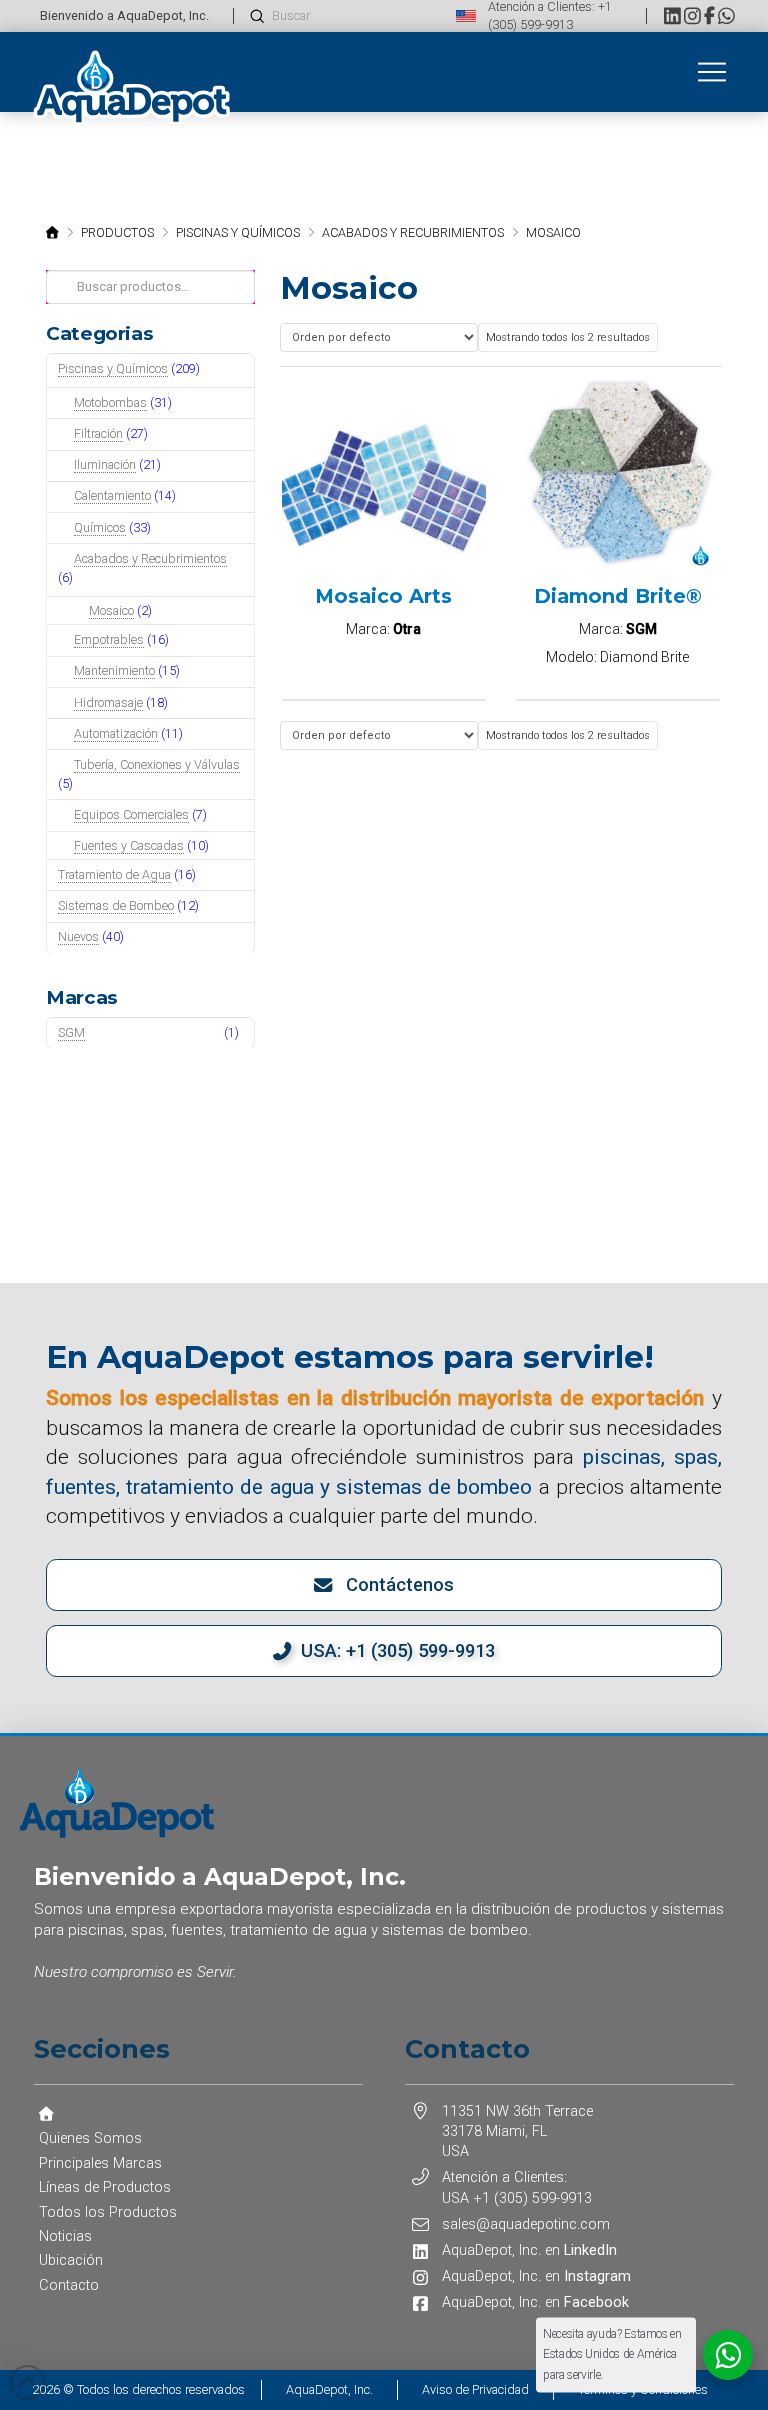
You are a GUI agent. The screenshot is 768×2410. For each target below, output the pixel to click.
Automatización (116, 733)
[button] (712, 72)
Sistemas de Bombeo (116, 905)
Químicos (100, 527)
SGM (71, 1032)
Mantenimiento (114, 670)
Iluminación (105, 464)
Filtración (98, 433)
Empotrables (109, 639)
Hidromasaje (108, 702)
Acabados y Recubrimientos (150, 558)
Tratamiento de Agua (114, 874)
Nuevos (78, 936)
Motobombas (110, 402)
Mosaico (111, 610)
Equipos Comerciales (131, 814)
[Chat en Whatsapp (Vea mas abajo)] (726, 15)
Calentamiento (112, 495)
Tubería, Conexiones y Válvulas (157, 764)
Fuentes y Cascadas (129, 845)
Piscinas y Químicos (113, 368)
